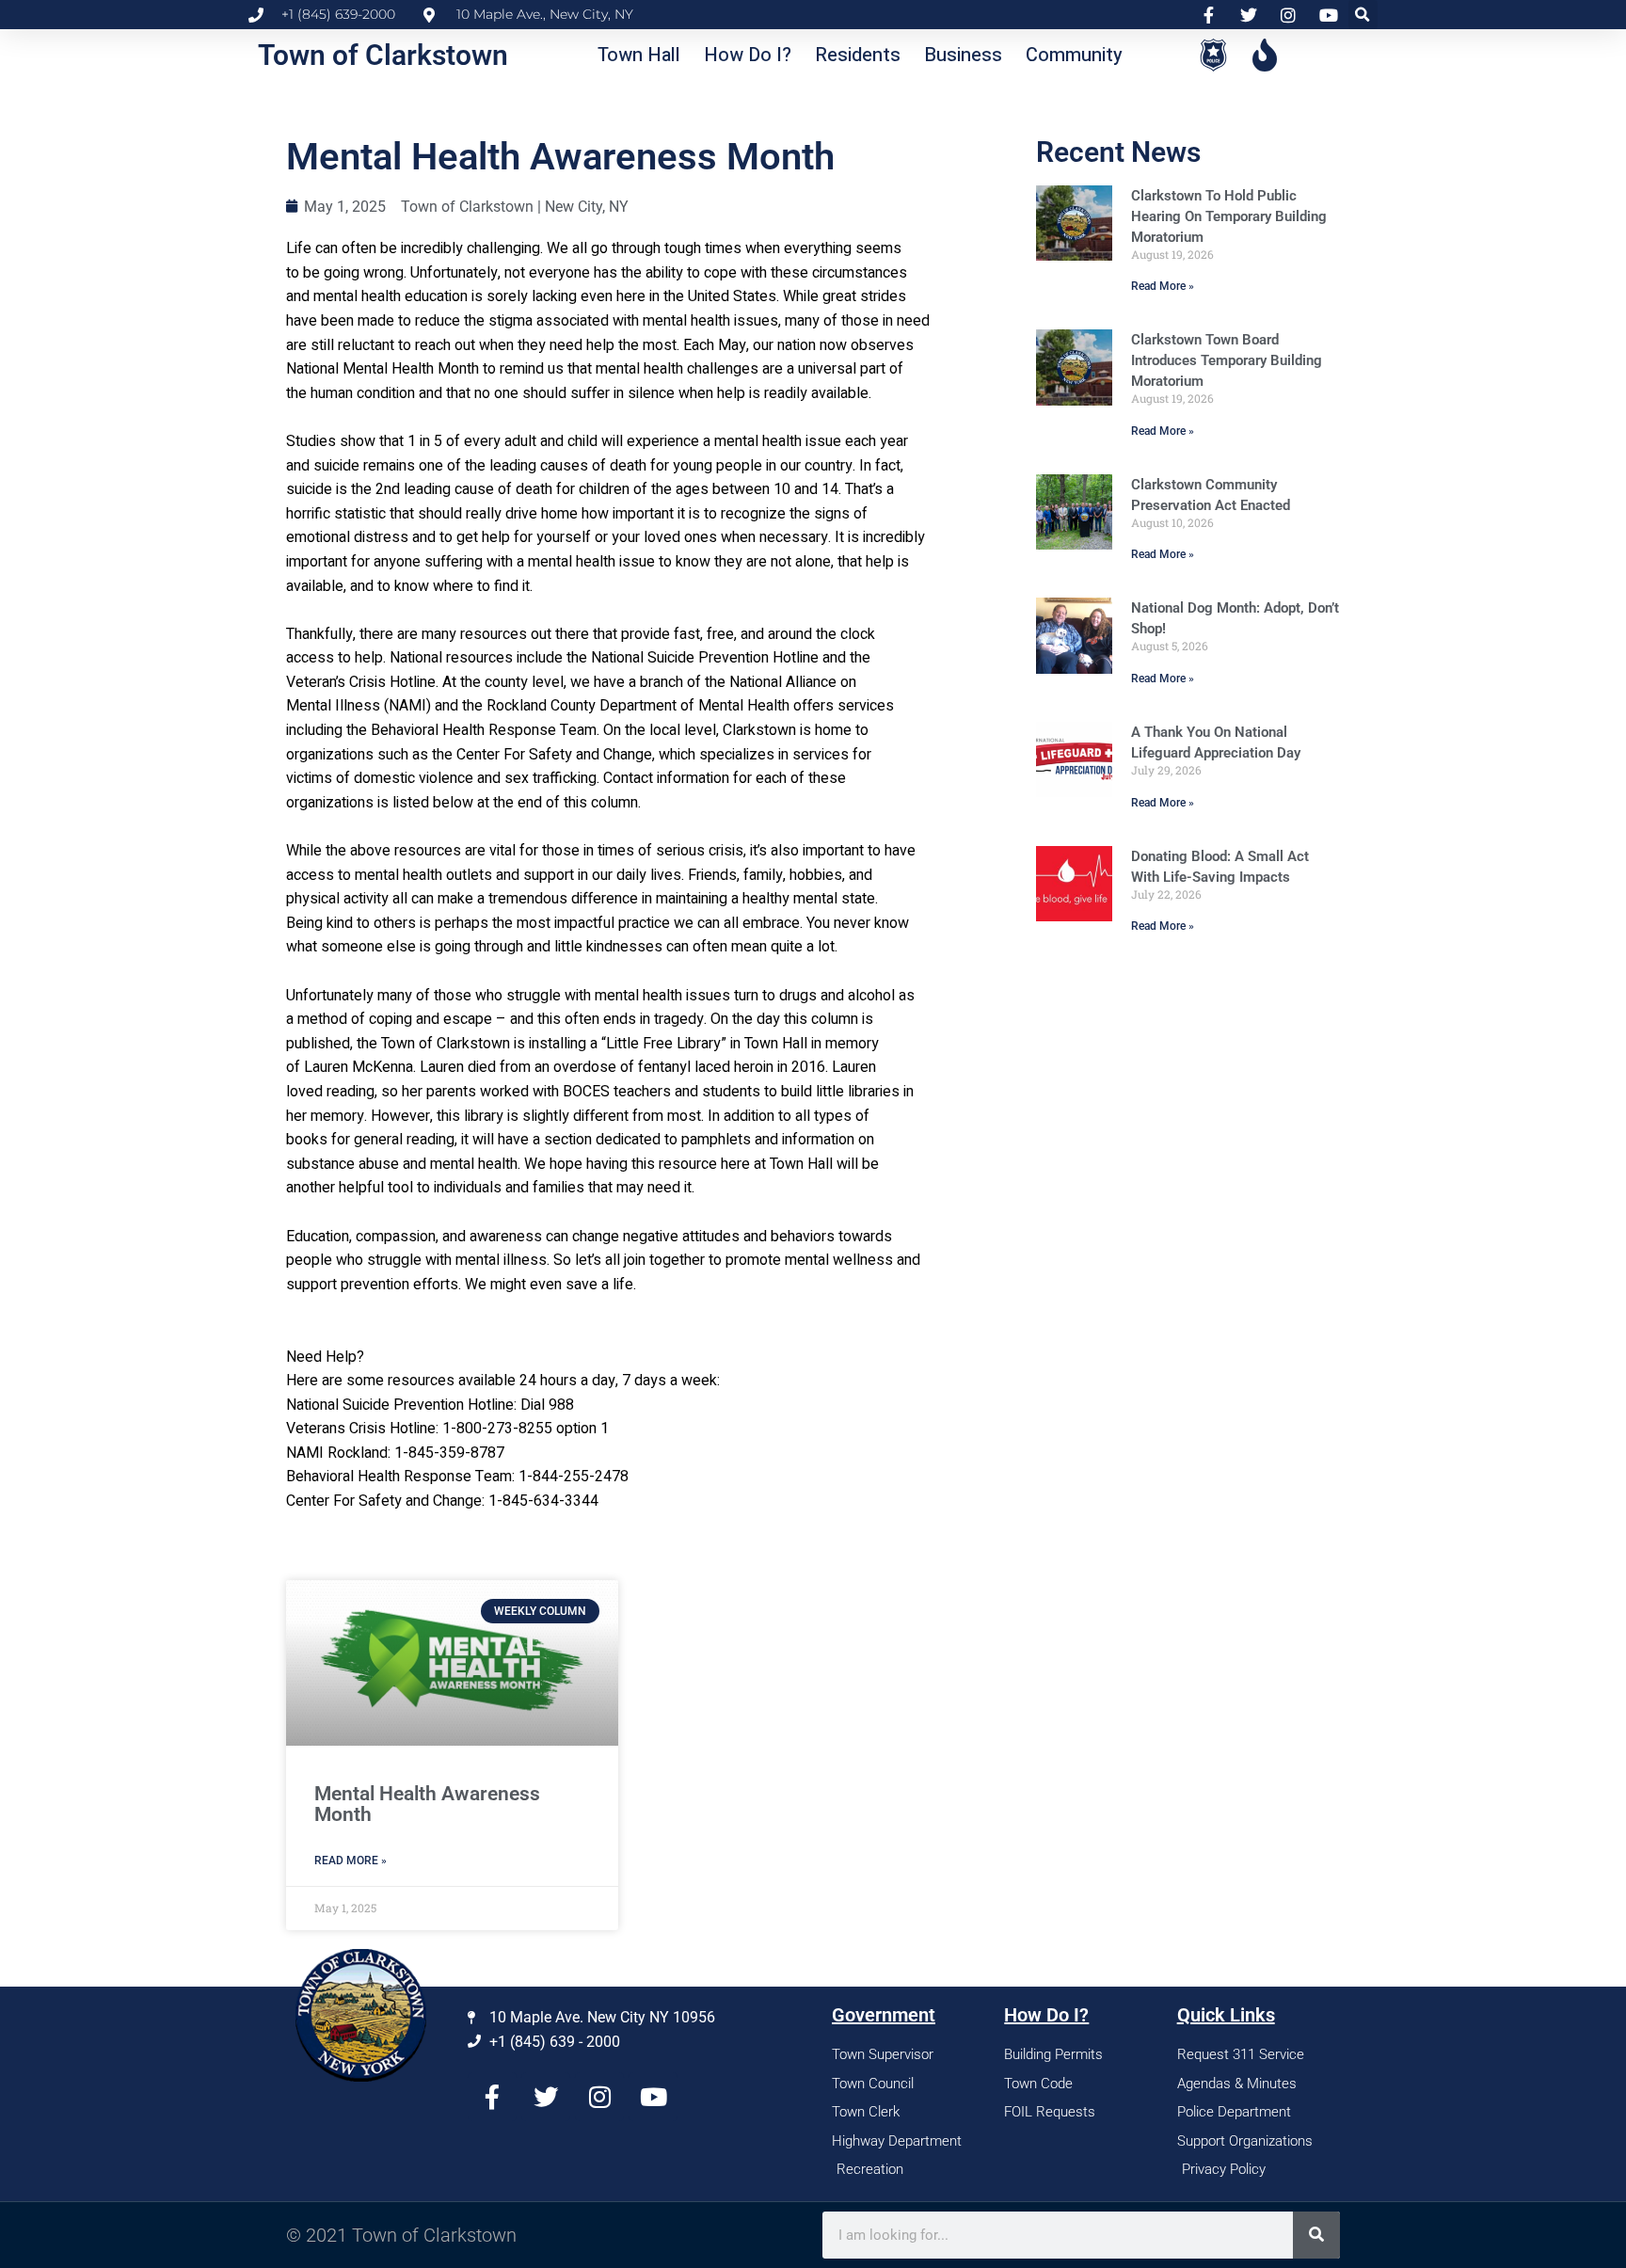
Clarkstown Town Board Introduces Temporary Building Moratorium (1227, 360)
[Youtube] (653, 2097)
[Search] (1316, 2235)
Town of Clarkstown (383, 55)
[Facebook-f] (492, 2097)
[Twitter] (546, 2097)
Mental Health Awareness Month (427, 1804)
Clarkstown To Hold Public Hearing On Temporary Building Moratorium (1229, 216)
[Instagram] (599, 2097)
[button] (1363, 15)
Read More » (1163, 286)
